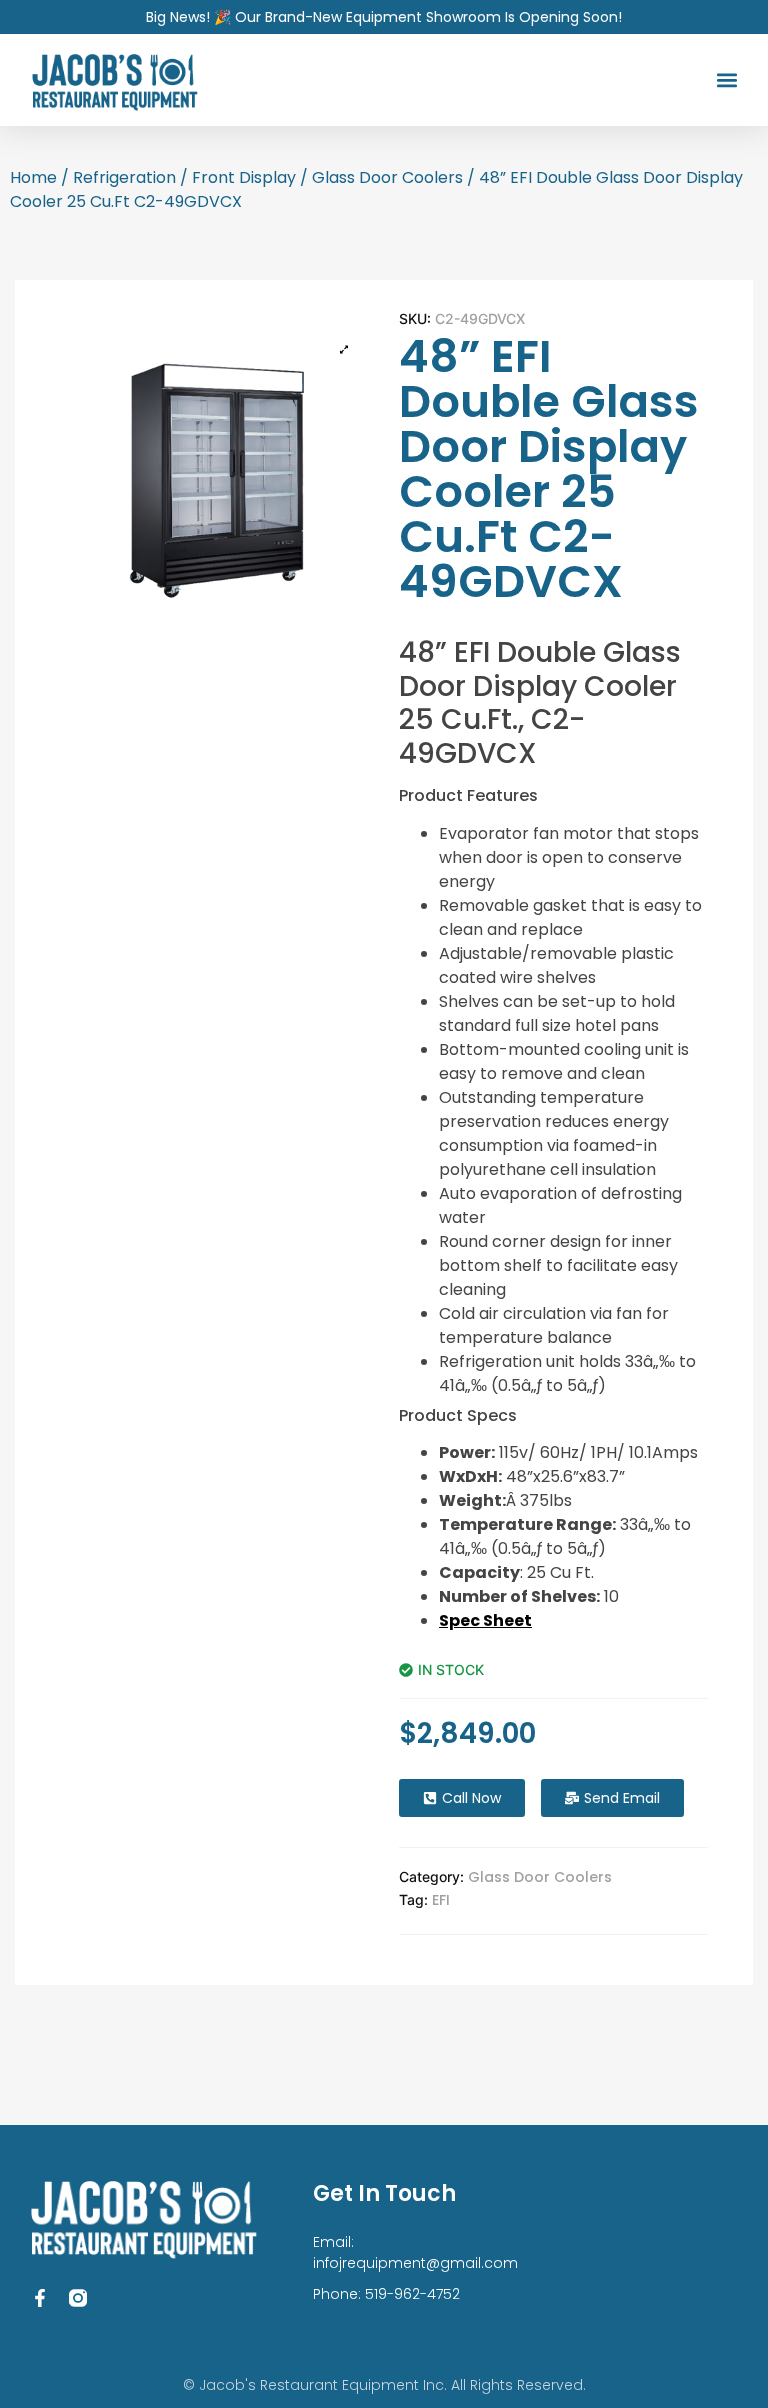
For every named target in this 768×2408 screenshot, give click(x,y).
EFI (441, 1900)
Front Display (244, 177)
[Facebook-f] (40, 2298)
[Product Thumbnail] (344, 350)
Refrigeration (124, 177)
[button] (726, 80)
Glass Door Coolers (387, 177)
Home (33, 177)
